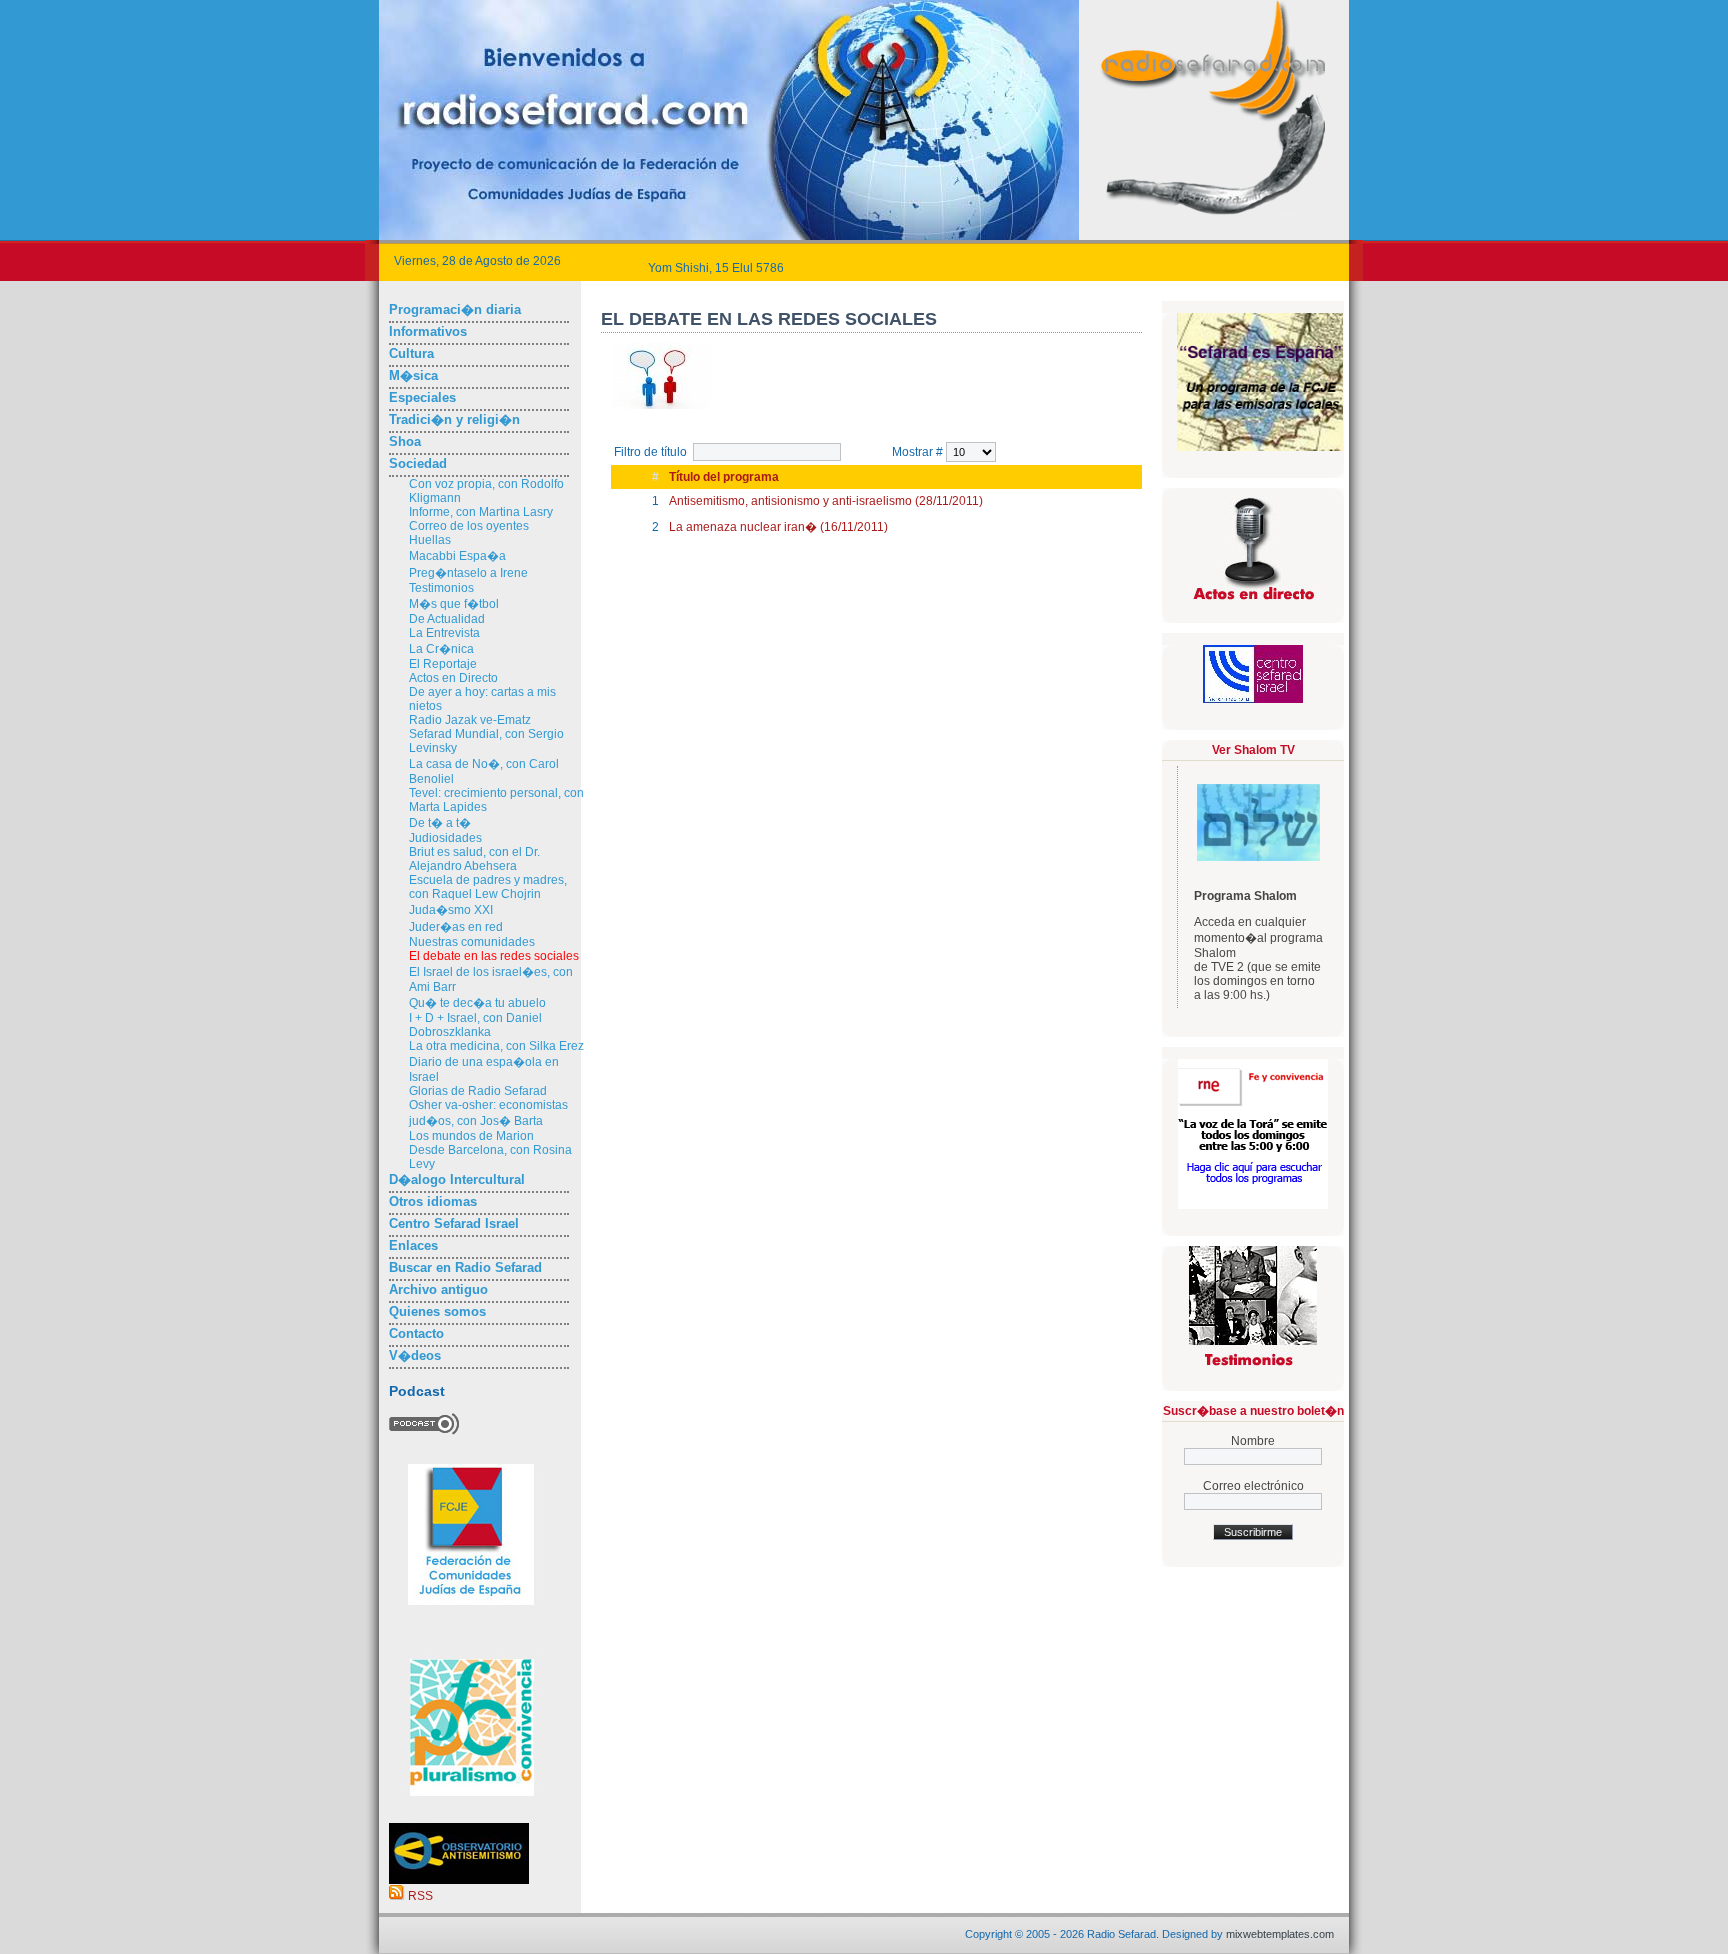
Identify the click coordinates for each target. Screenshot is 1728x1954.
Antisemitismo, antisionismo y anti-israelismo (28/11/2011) (826, 501)
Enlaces (413, 1245)
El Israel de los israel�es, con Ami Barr (491, 979)
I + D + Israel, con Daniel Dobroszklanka (475, 1025)
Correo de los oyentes (469, 526)
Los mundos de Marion (471, 1136)
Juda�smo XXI (451, 910)
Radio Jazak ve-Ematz (470, 720)
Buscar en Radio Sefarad (465, 1267)
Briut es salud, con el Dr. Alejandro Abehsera (474, 859)
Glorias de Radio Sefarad (478, 1091)
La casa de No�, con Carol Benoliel (484, 771)
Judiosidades (445, 838)
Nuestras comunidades (472, 942)
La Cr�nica (441, 649)
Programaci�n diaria (455, 309)
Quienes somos (437, 1311)
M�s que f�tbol (454, 604)
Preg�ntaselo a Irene (468, 573)
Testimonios (441, 588)
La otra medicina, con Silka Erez (496, 1046)
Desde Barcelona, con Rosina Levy (490, 1157)
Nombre (1253, 1441)
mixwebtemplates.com (1280, 1934)
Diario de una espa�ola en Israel (484, 1069)
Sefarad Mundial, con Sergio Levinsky (486, 741)
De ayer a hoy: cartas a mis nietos (482, 699)
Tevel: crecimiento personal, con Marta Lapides (496, 800)
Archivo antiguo (438, 1289)
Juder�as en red (456, 927)
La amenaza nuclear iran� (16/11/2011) (778, 527)
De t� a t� (440, 823)
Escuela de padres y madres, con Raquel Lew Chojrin (488, 887)
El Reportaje (443, 664)
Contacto (416, 1333)
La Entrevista (444, 633)
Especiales (422, 397)
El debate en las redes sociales (494, 956)
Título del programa (724, 477)
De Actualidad (447, 619)
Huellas (430, 540)
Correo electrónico (1253, 1486)
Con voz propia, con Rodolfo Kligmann (486, 491)
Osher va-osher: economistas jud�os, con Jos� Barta (488, 1113)
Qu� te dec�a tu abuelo (477, 1003)
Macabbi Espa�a (457, 556)
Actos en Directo (453, 678)
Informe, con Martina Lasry (481, 512)
